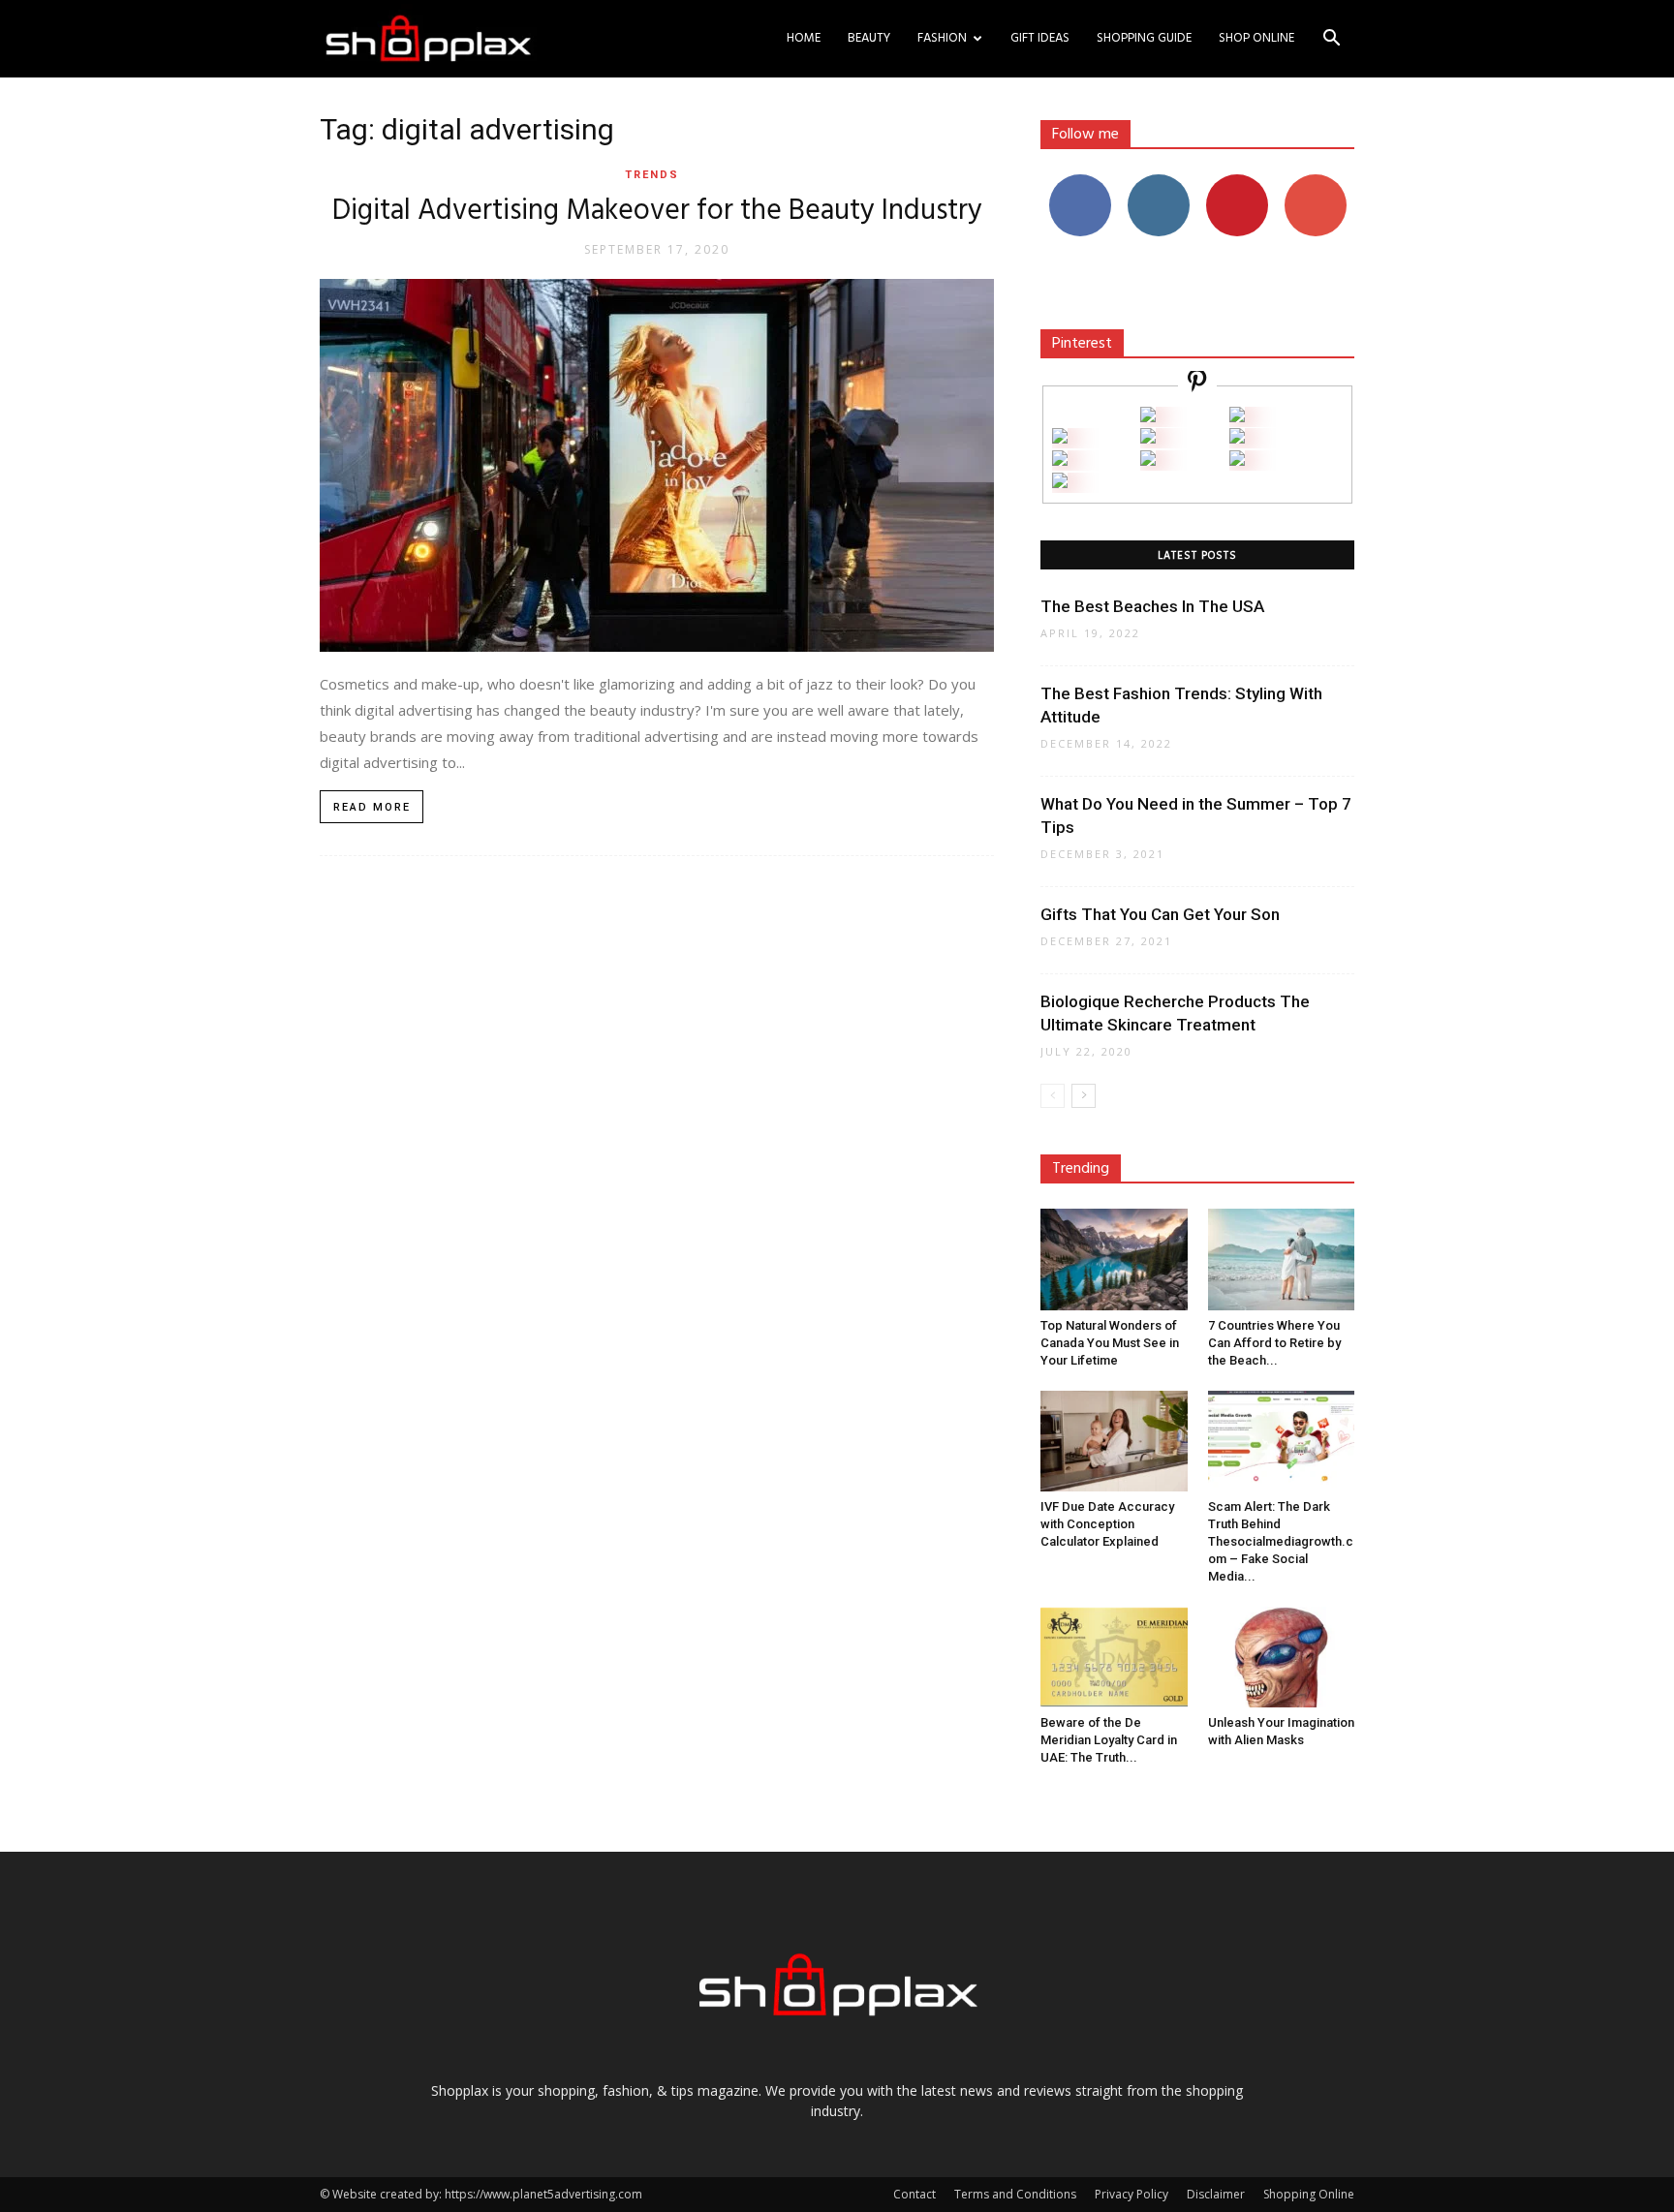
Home (804, 38)
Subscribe (1316, 182)
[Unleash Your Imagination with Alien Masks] (1282, 1657)
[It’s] (1060, 461)
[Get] (1237, 417)
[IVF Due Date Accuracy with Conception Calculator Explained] (1114, 1441)
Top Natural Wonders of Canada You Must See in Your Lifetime (1110, 1343)
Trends (652, 175)
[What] (1148, 417)
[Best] (1237, 461)
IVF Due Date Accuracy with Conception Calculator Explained (1107, 1524)
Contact (914, 2194)
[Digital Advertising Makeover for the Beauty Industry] (657, 465)
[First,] (1060, 438)
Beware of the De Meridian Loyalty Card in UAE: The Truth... (1109, 1740)
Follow (1158, 182)
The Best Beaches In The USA (1152, 606)
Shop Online (1256, 38)
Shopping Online (1309, 2194)
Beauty (869, 38)
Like (1080, 182)
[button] (1331, 40)
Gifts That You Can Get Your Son (1160, 914)
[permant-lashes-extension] (1148, 461)
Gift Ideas (1040, 38)
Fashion (942, 38)
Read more (372, 807)
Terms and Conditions (1015, 2194)
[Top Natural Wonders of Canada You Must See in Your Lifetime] (1114, 1259)
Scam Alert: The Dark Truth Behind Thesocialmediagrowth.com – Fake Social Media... (1281, 1541)
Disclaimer (1216, 2194)
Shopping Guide (1144, 38)
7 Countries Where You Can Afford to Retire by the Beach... (1274, 1343)
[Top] (1060, 483)
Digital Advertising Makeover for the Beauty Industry (657, 211)
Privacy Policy (1131, 2194)
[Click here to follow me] (1197, 384)
